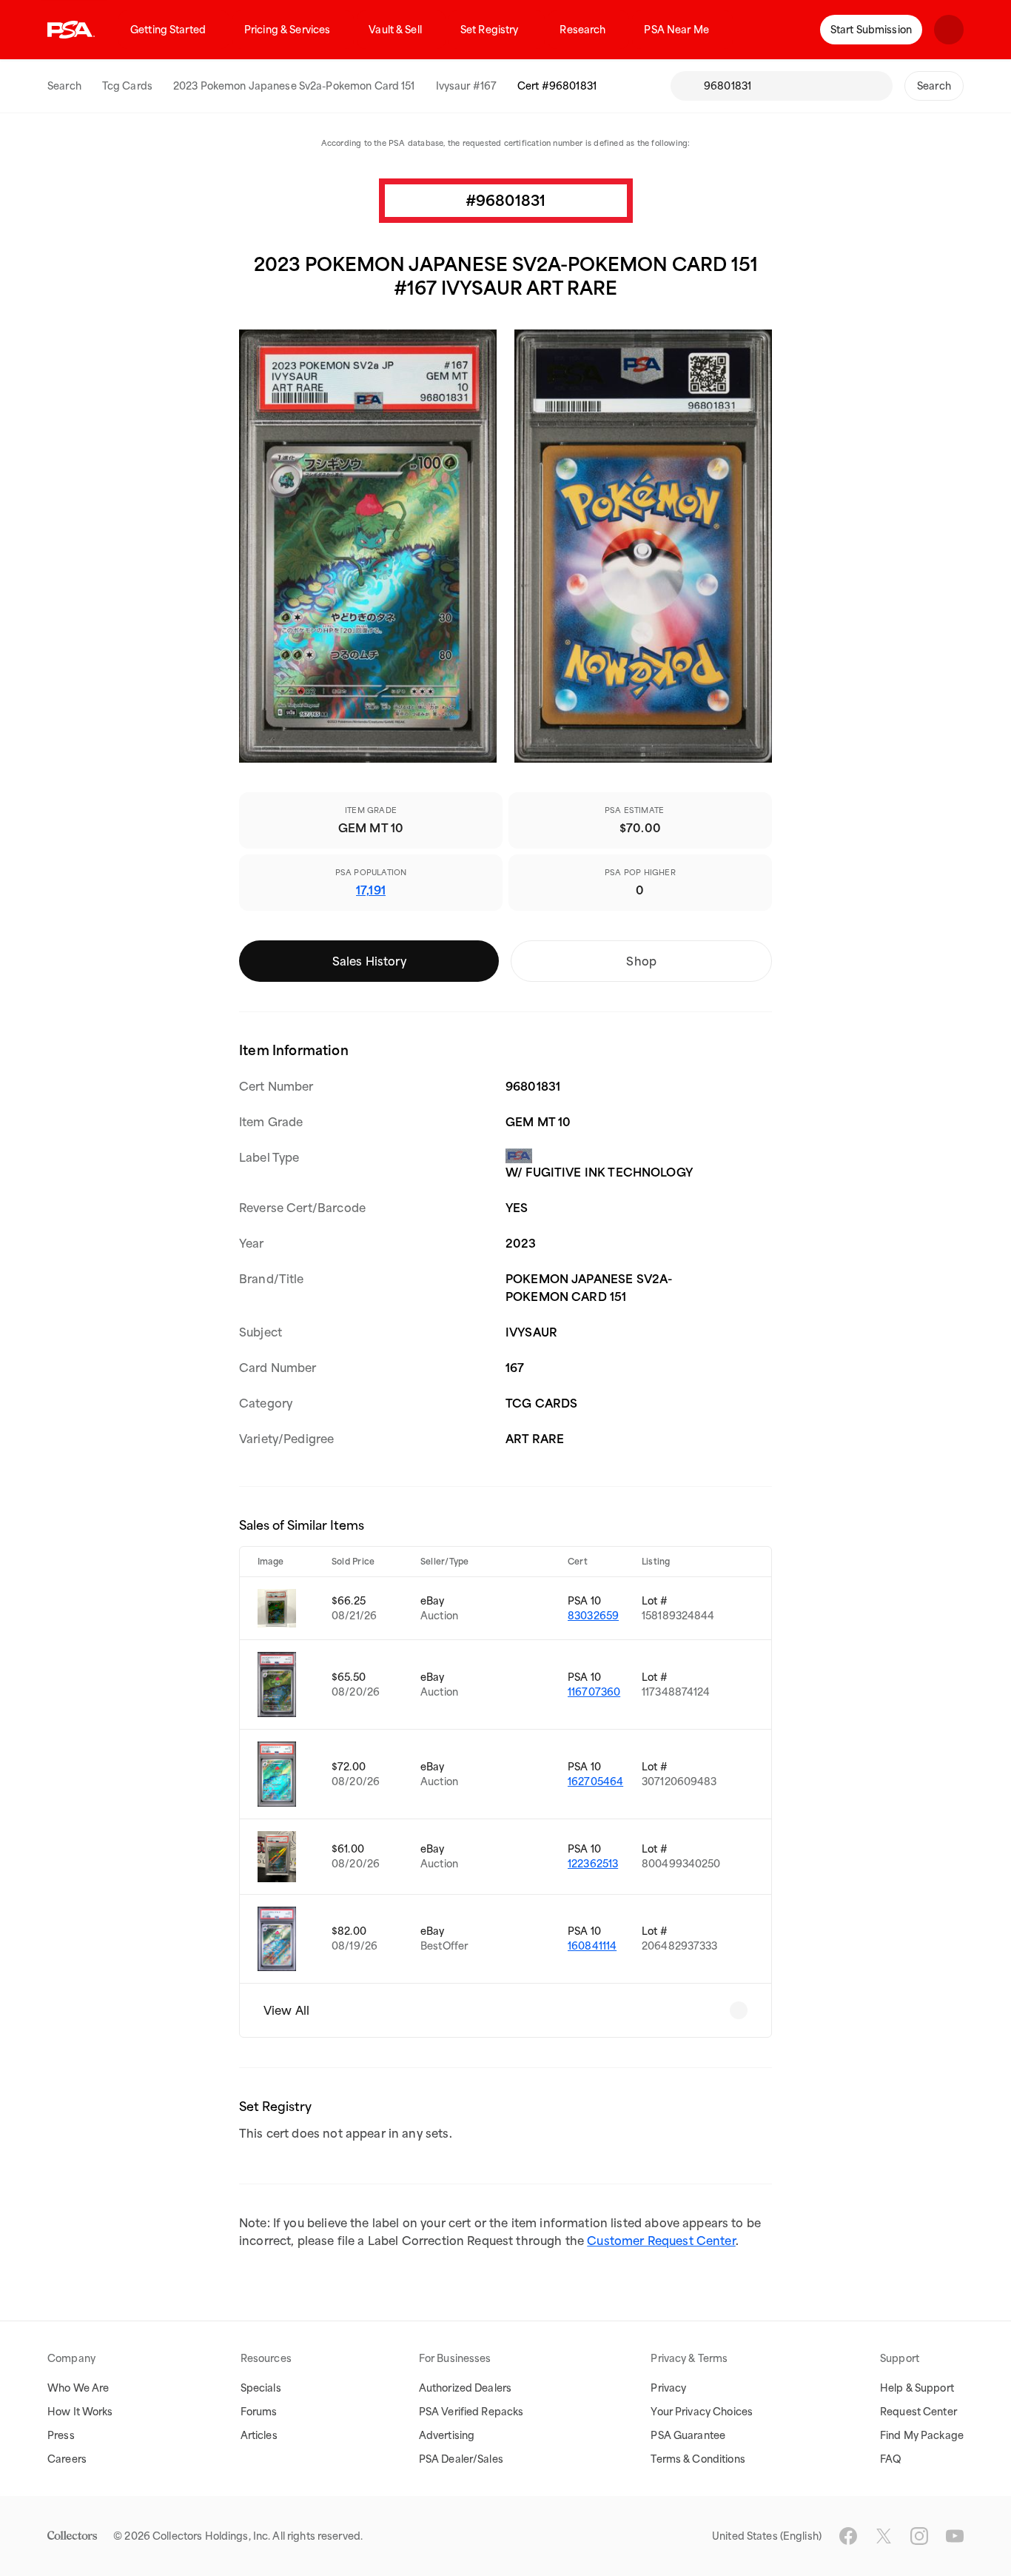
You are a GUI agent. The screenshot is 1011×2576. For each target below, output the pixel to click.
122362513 (593, 1864)
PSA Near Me (676, 30)
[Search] (687, 86)
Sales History (369, 961)
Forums (259, 2412)
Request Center (918, 2412)
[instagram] (919, 2536)
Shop (641, 961)
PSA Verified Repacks (471, 2412)
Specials (261, 2388)
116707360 (594, 1692)
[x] (884, 2536)
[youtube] (955, 2536)
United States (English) (767, 2536)
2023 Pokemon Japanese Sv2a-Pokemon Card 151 (294, 86)
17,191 (371, 890)
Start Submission (871, 30)
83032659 (593, 1616)
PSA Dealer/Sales (461, 2459)
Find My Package (922, 2435)
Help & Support (917, 2388)
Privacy (668, 2388)
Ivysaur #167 (467, 86)
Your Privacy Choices (702, 2412)
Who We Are (78, 2388)
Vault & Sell (395, 30)
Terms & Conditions (698, 2459)
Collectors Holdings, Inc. (211, 2536)
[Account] (949, 30)
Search (64, 86)
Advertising (447, 2435)
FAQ (891, 2459)
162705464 (595, 1782)
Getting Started (168, 30)
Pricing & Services (287, 30)
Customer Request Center (661, 2241)
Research (582, 30)
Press (61, 2435)
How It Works (80, 2412)
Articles (259, 2435)
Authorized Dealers (465, 2388)
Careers (67, 2459)
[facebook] (848, 2536)
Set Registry (490, 30)
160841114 (592, 1946)
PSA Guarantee (688, 2435)
